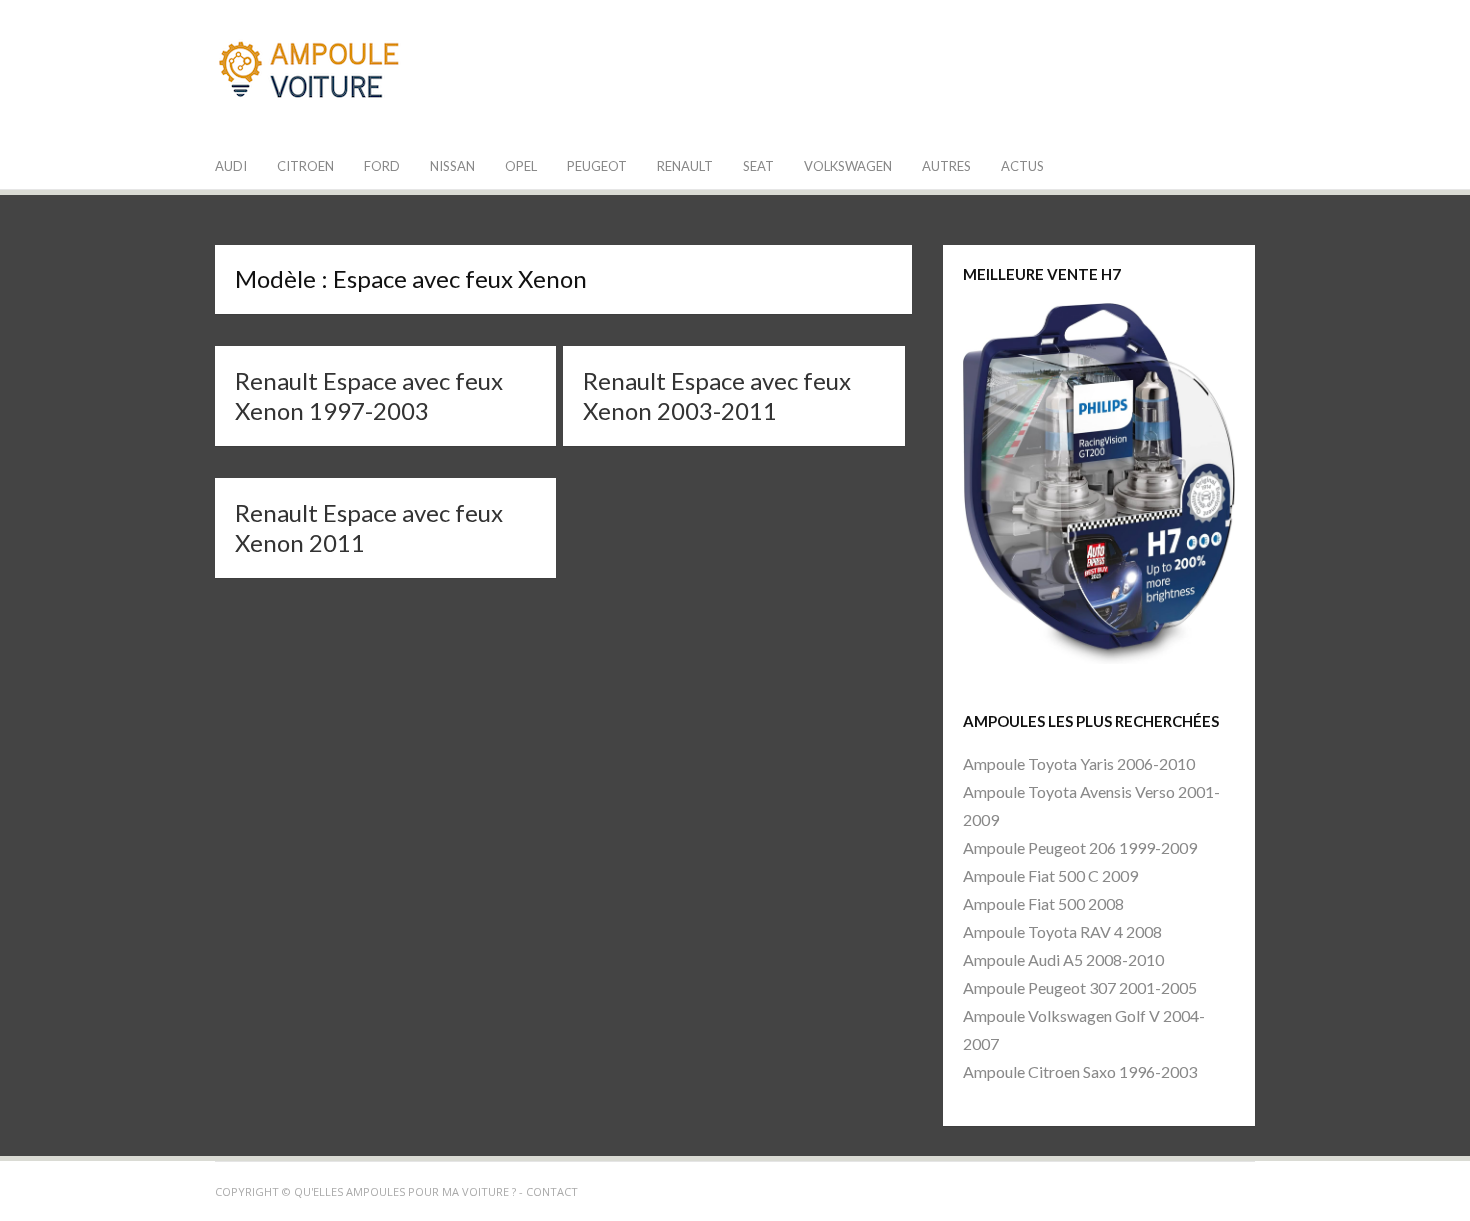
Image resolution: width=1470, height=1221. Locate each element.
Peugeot (597, 166)
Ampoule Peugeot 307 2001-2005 (1080, 987)
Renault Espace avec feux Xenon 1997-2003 (369, 395)
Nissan (452, 166)
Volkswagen (848, 166)
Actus (1022, 166)
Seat (758, 166)
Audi (231, 166)
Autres (946, 166)
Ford (382, 166)
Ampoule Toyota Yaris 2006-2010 (1079, 763)
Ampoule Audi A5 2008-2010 (1063, 959)
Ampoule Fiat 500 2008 (1043, 903)
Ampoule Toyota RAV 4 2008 (1062, 931)
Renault (685, 166)
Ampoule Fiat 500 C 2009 (1050, 875)
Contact (552, 1191)
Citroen (305, 166)
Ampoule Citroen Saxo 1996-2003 (1080, 1071)
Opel (521, 166)
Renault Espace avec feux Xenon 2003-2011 (717, 395)
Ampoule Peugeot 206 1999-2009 (1080, 847)
